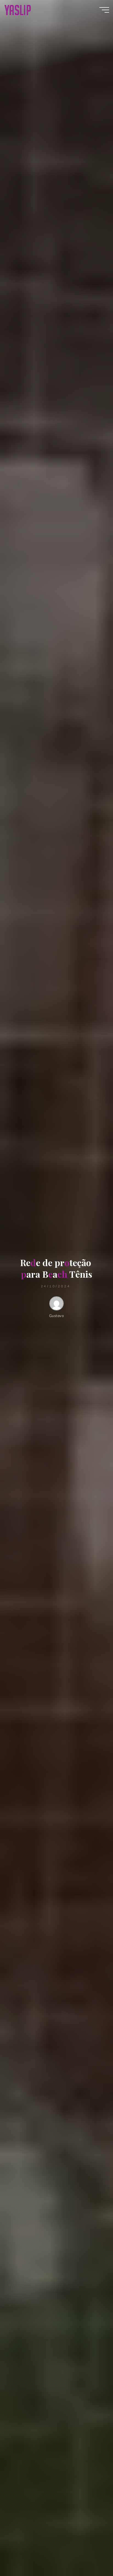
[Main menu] (104, 10)
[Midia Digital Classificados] (18, 10)
